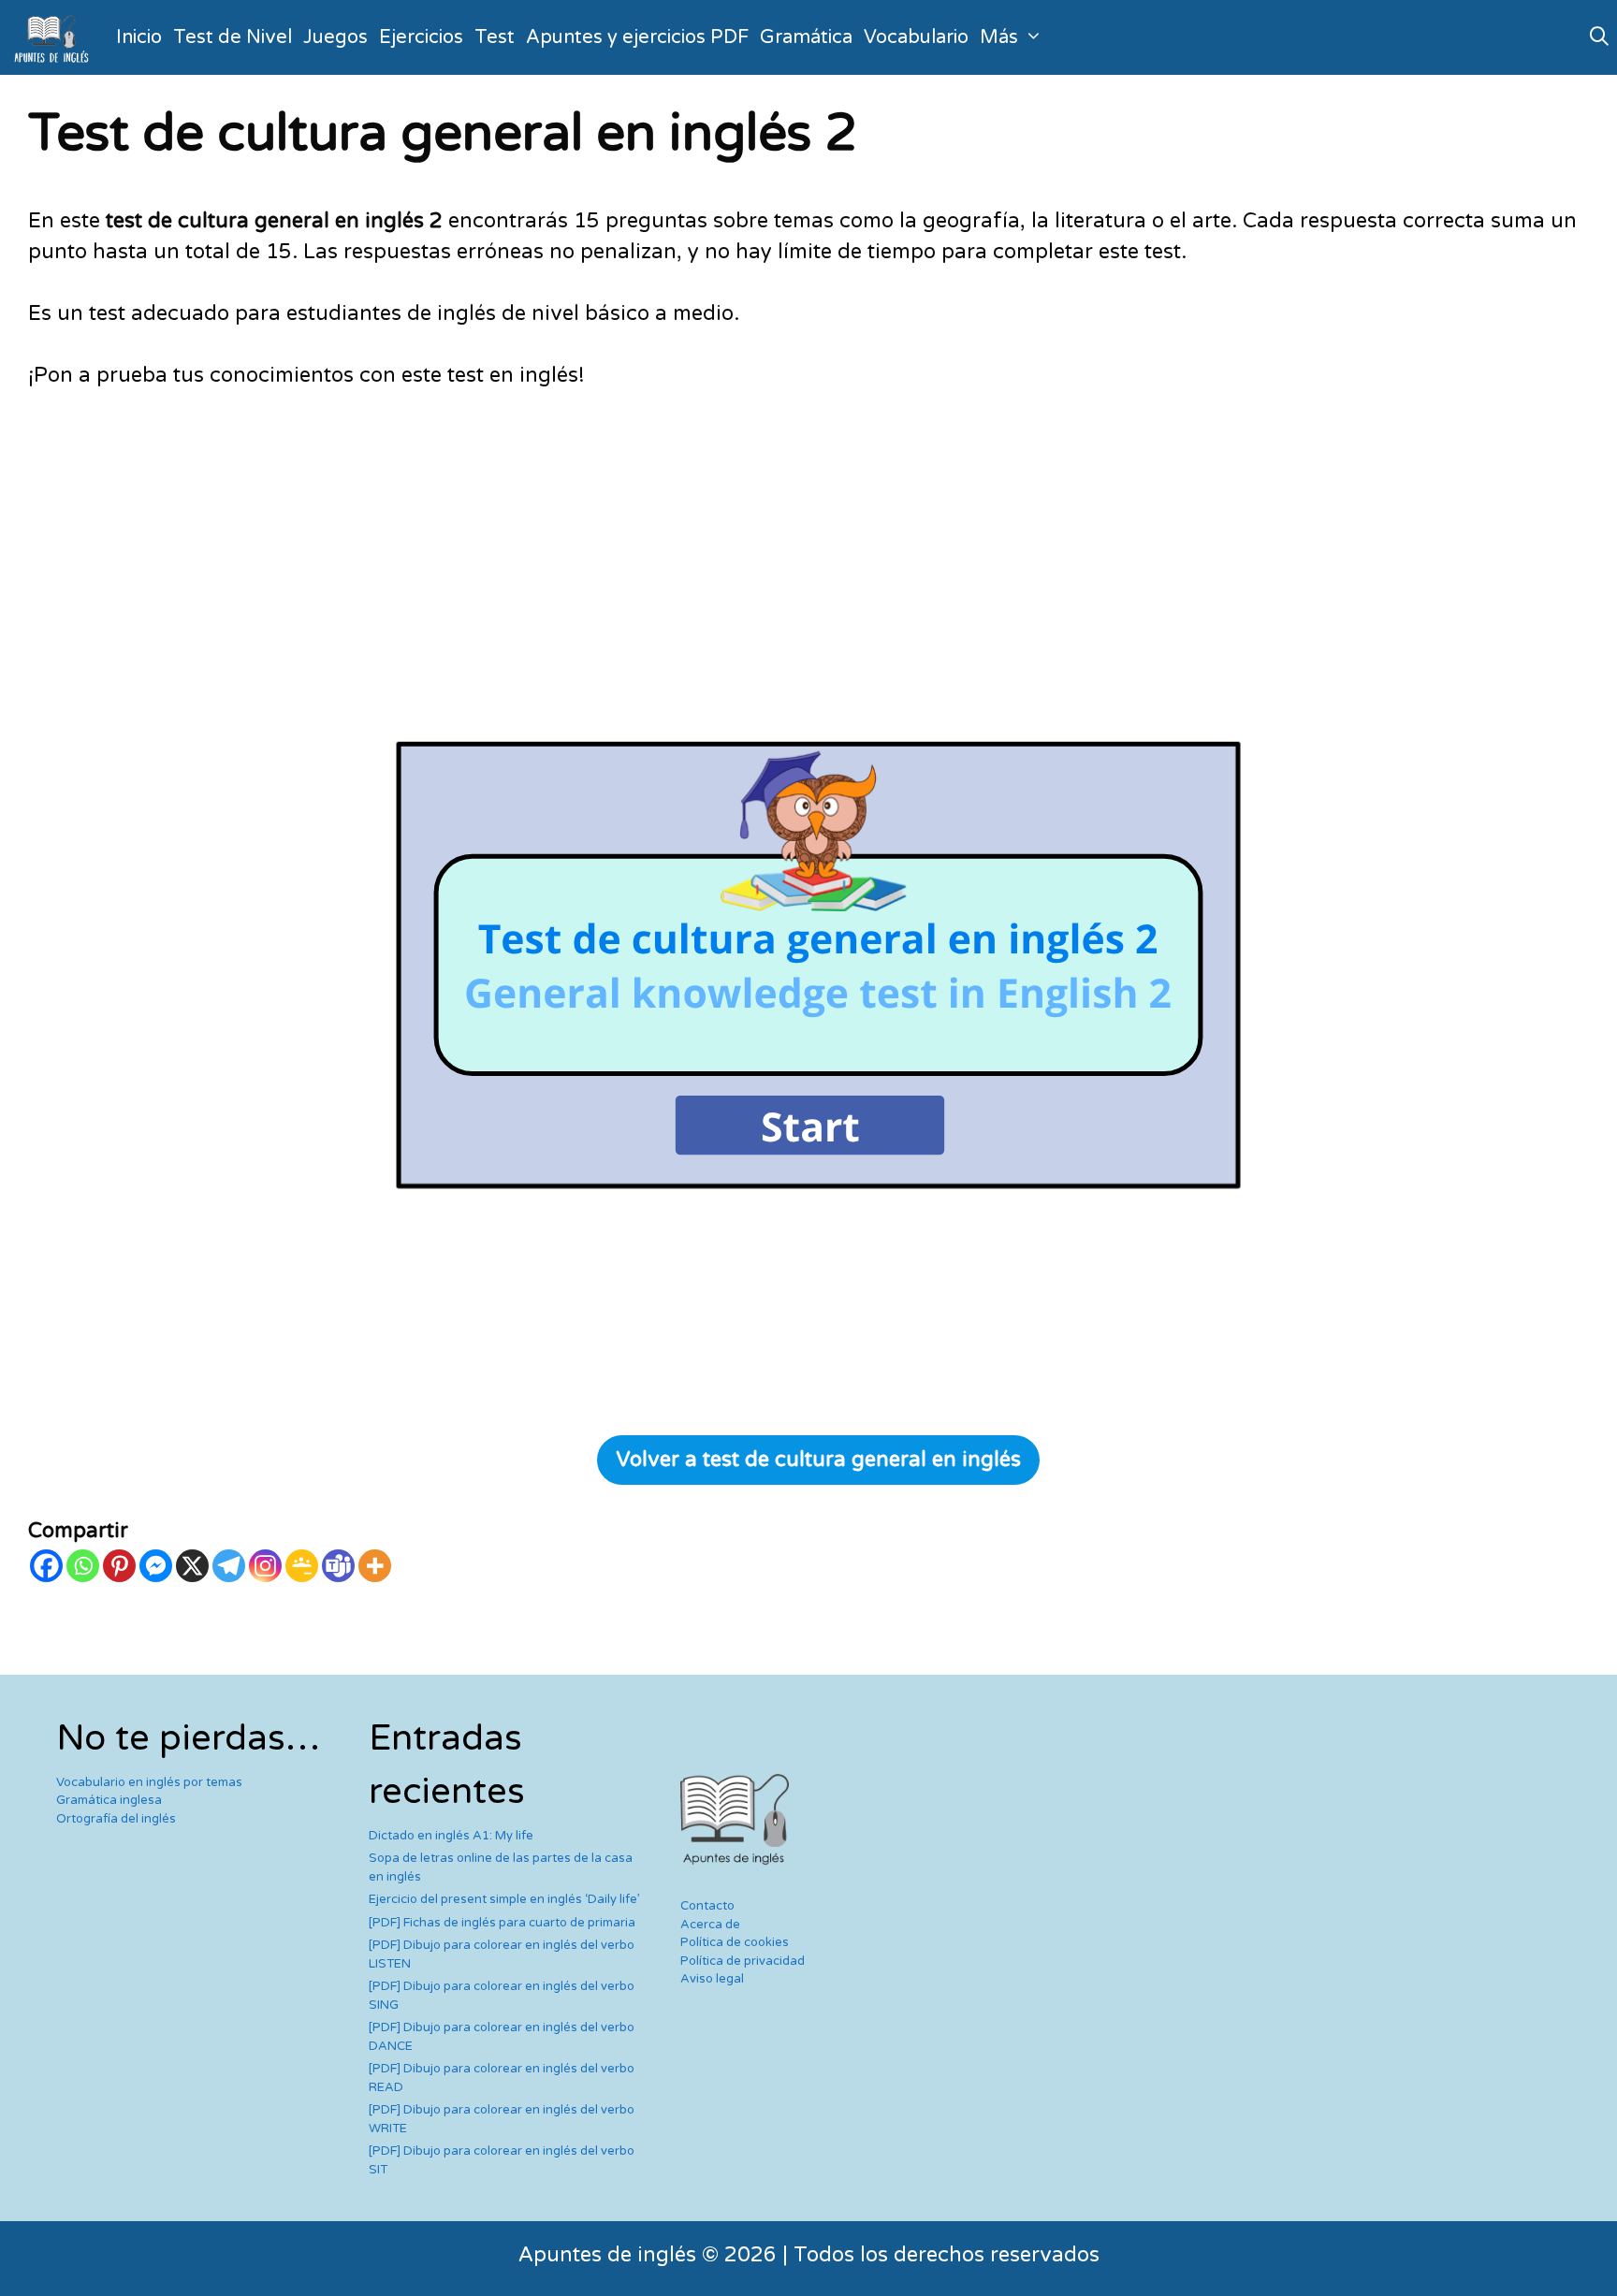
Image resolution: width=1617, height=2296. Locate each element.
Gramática (806, 37)
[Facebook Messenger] (156, 1566)
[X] (192, 1566)
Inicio (139, 37)
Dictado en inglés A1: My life (451, 1836)
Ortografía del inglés (116, 1819)
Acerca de (710, 1925)
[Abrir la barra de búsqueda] (1599, 37)
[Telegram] (229, 1566)
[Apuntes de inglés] (55, 37)
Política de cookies (735, 1942)
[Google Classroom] (302, 1566)
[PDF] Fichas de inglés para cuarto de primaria (502, 1923)
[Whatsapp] (83, 1566)
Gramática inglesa (109, 1800)
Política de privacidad (743, 1961)
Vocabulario (916, 37)
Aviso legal (712, 1979)
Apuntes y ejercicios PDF (637, 37)
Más (999, 37)
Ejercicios (421, 37)
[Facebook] (46, 1566)
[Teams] (338, 1566)
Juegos (335, 37)
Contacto (707, 1906)
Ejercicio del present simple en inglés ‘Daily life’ (504, 1899)
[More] (375, 1566)
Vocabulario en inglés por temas (149, 1782)
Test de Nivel (233, 37)
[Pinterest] (119, 1566)
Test (495, 37)
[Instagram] (265, 1566)
